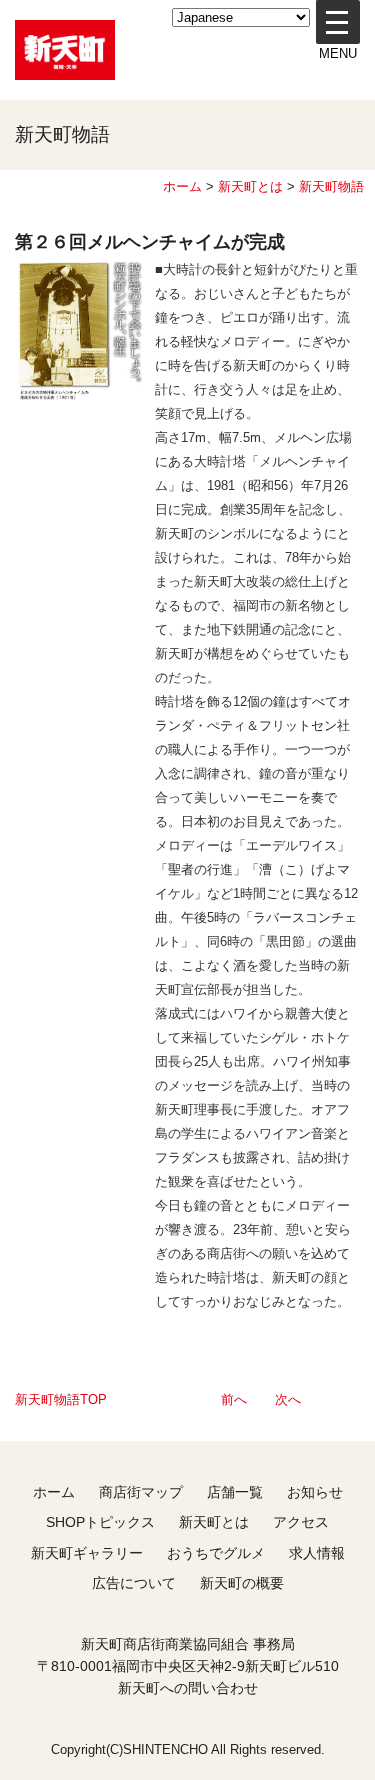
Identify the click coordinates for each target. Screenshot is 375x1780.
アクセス (301, 1522)
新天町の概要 (242, 1583)
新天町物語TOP (61, 1399)
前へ (234, 1399)
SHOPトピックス (100, 1522)
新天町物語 (331, 186)
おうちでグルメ (216, 1553)
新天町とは (250, 186)
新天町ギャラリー (87, 1553)
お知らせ (315, 1492)
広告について (134, 1583)
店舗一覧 (235, 1492)
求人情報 (317, 1553)
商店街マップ (141, 1492)
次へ (288, 1399)
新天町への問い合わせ (188, 1688)
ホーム (182, 186)
